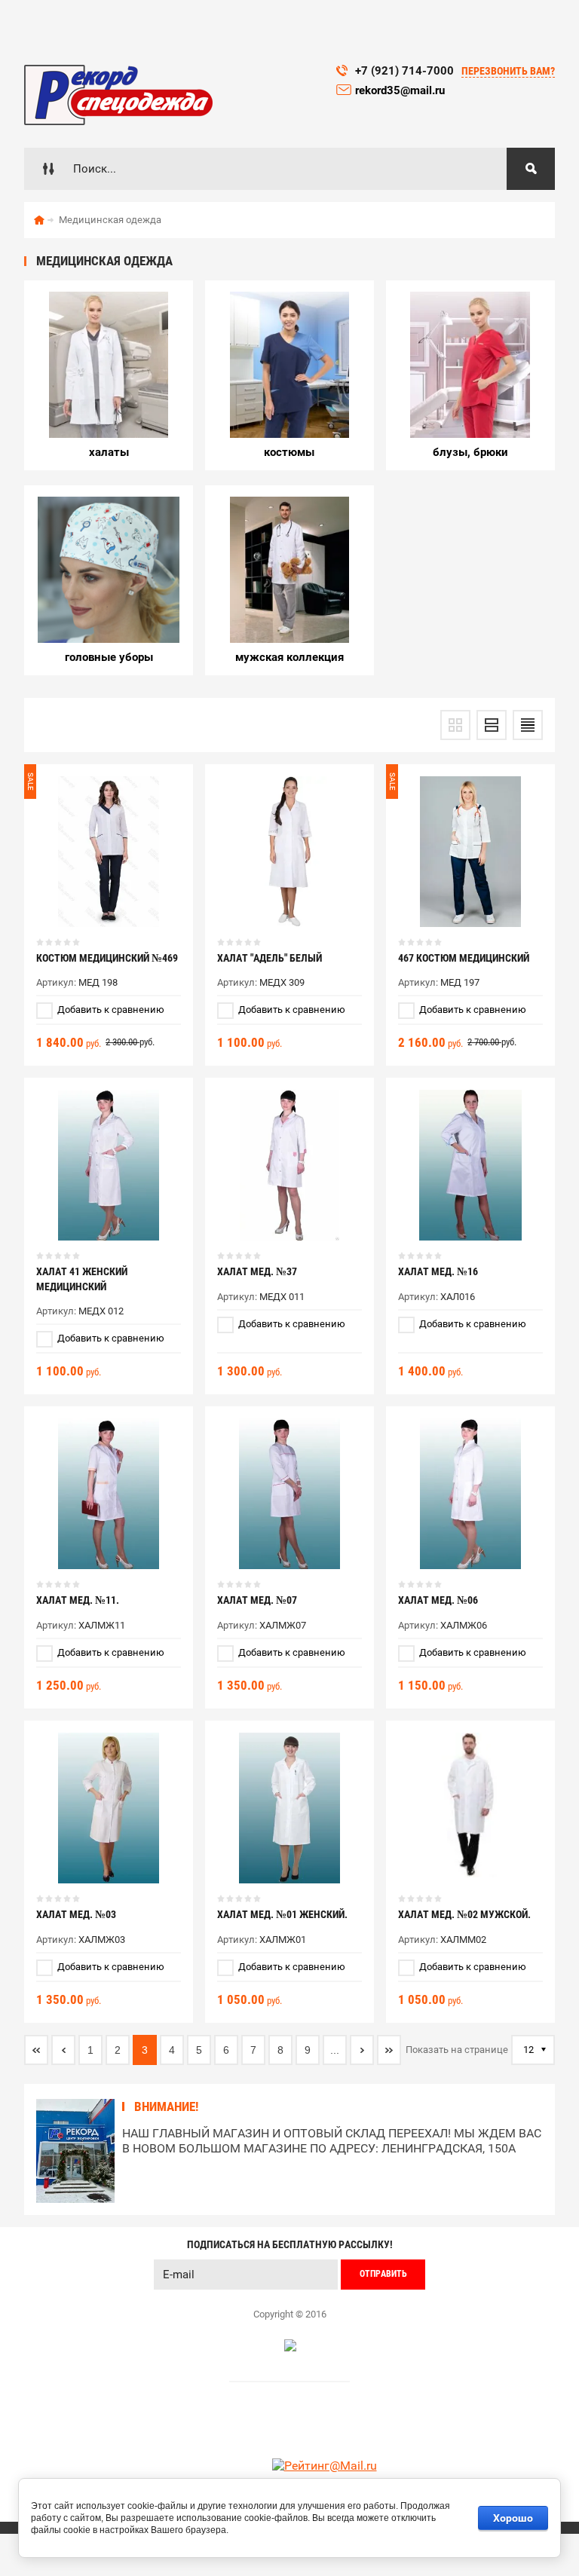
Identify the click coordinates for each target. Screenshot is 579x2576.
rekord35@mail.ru (401, 90)
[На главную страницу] (118, 95)
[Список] (492, 725)
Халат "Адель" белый (270, 958)
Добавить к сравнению (110, 1010)
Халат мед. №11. (78, 1600)
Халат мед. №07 (257, 1600)
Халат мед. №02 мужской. (464, 1914)
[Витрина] (455, 725)
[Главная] (39, 220)
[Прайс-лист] (528, 725)
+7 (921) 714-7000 (404, 71)
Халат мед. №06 (438, 1600)
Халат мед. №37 (257, 1271)
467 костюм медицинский (464, 958)
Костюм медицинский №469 (107, 958)
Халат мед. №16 (438, 1271)
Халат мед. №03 (76, 1914)
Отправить (383, 2274)
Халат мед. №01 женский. (282, 1914)
